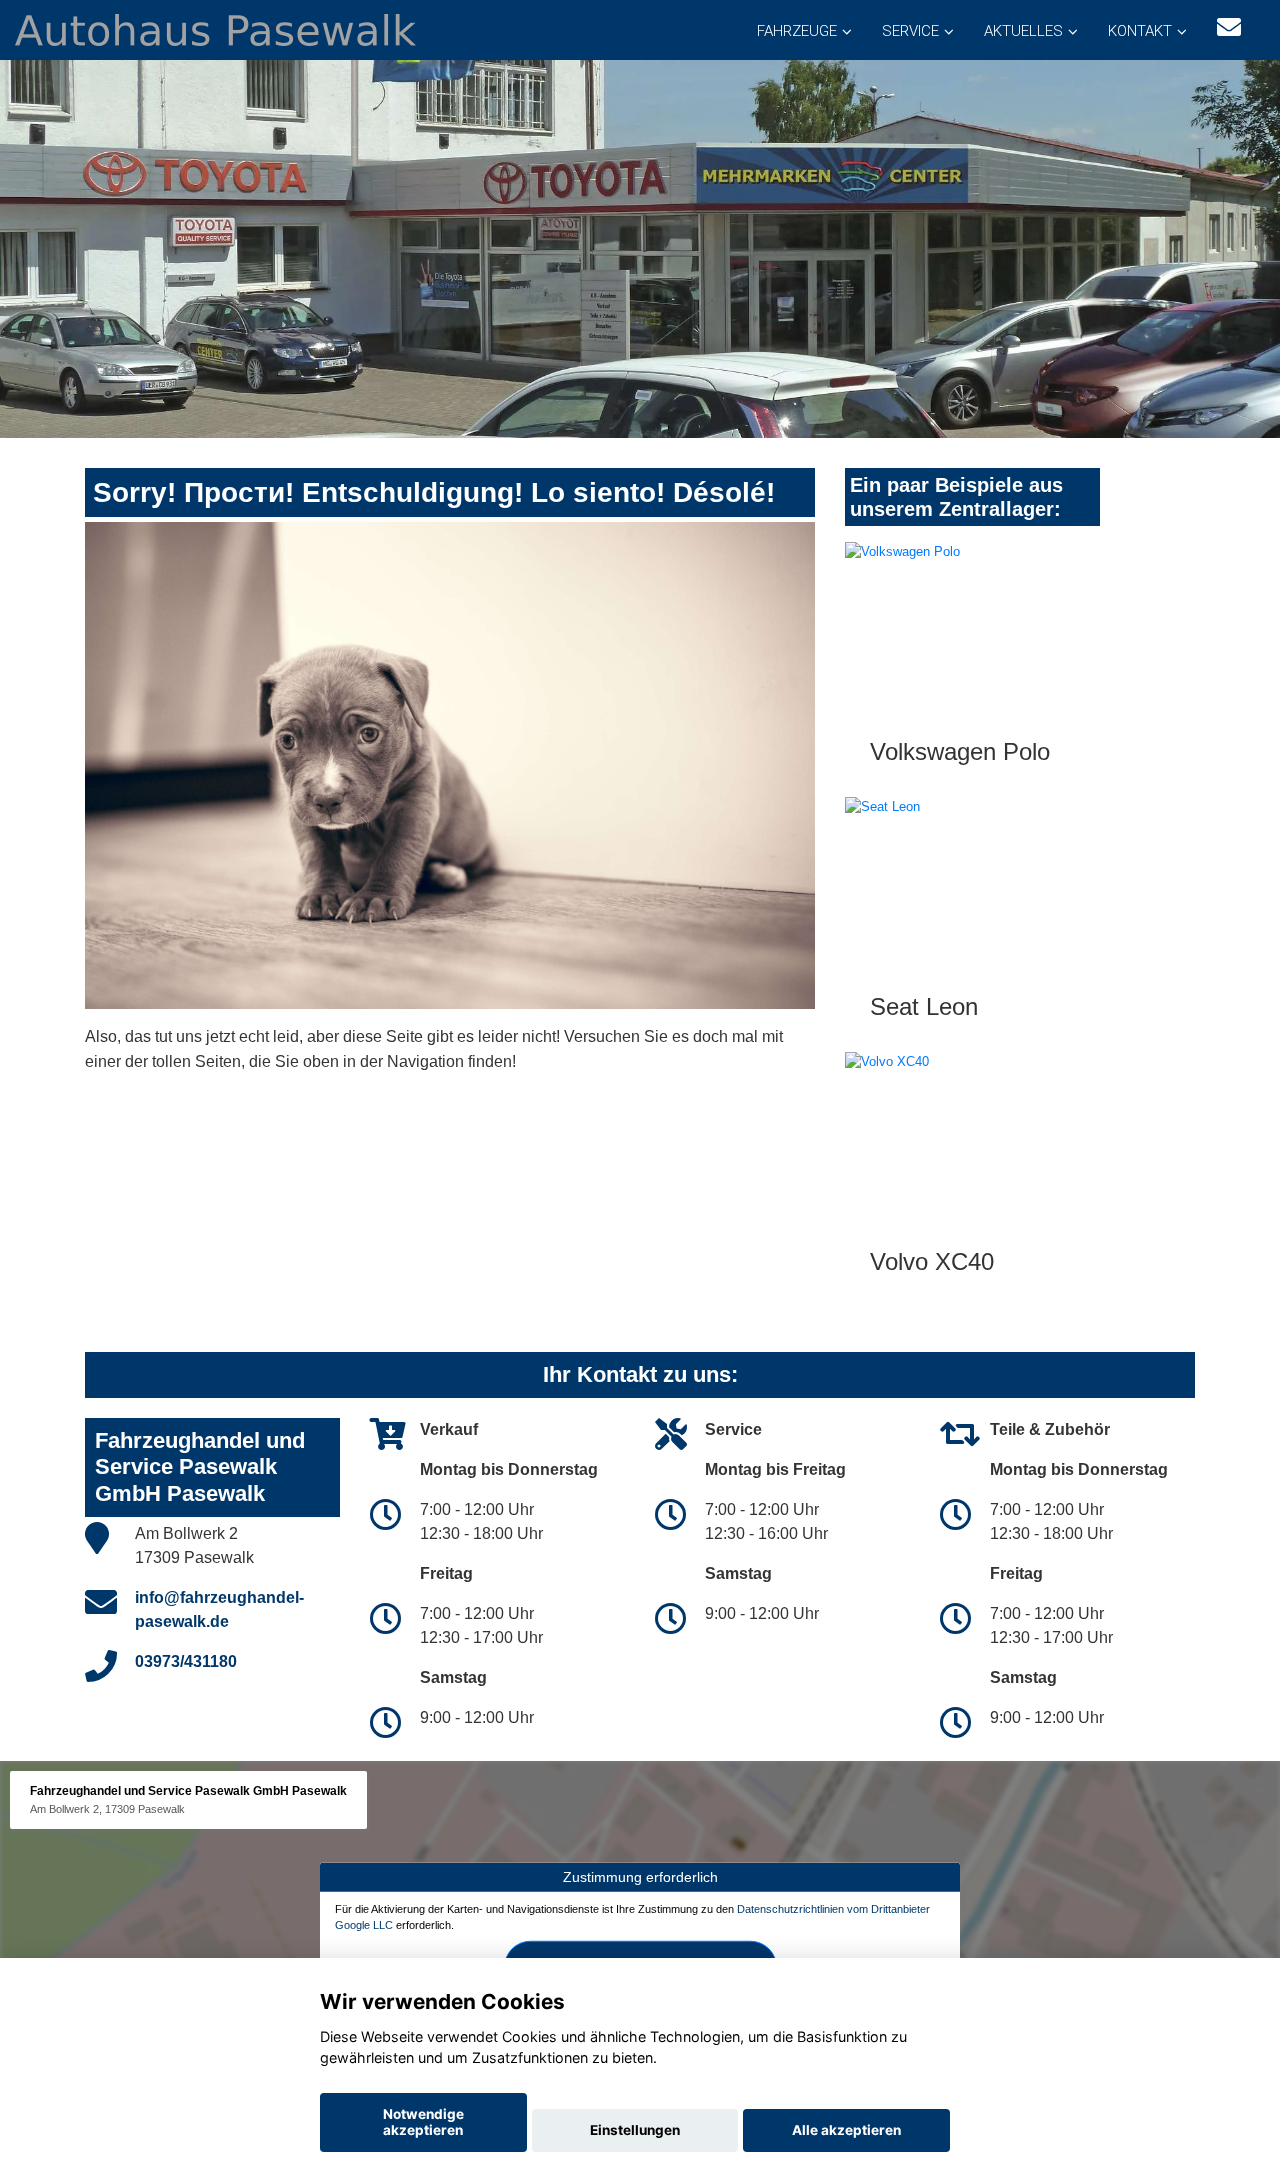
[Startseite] (215, 28)
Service (910, 31)
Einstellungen (635, 2130)
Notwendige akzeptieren (423, 2122)
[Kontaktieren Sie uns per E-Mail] (1229, 27)
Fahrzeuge (797, 31)
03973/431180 (186, 1661)
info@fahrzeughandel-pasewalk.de (219, 1609)
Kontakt (1140, 31)
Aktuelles (1023, 31)
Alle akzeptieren (846, 2130)
